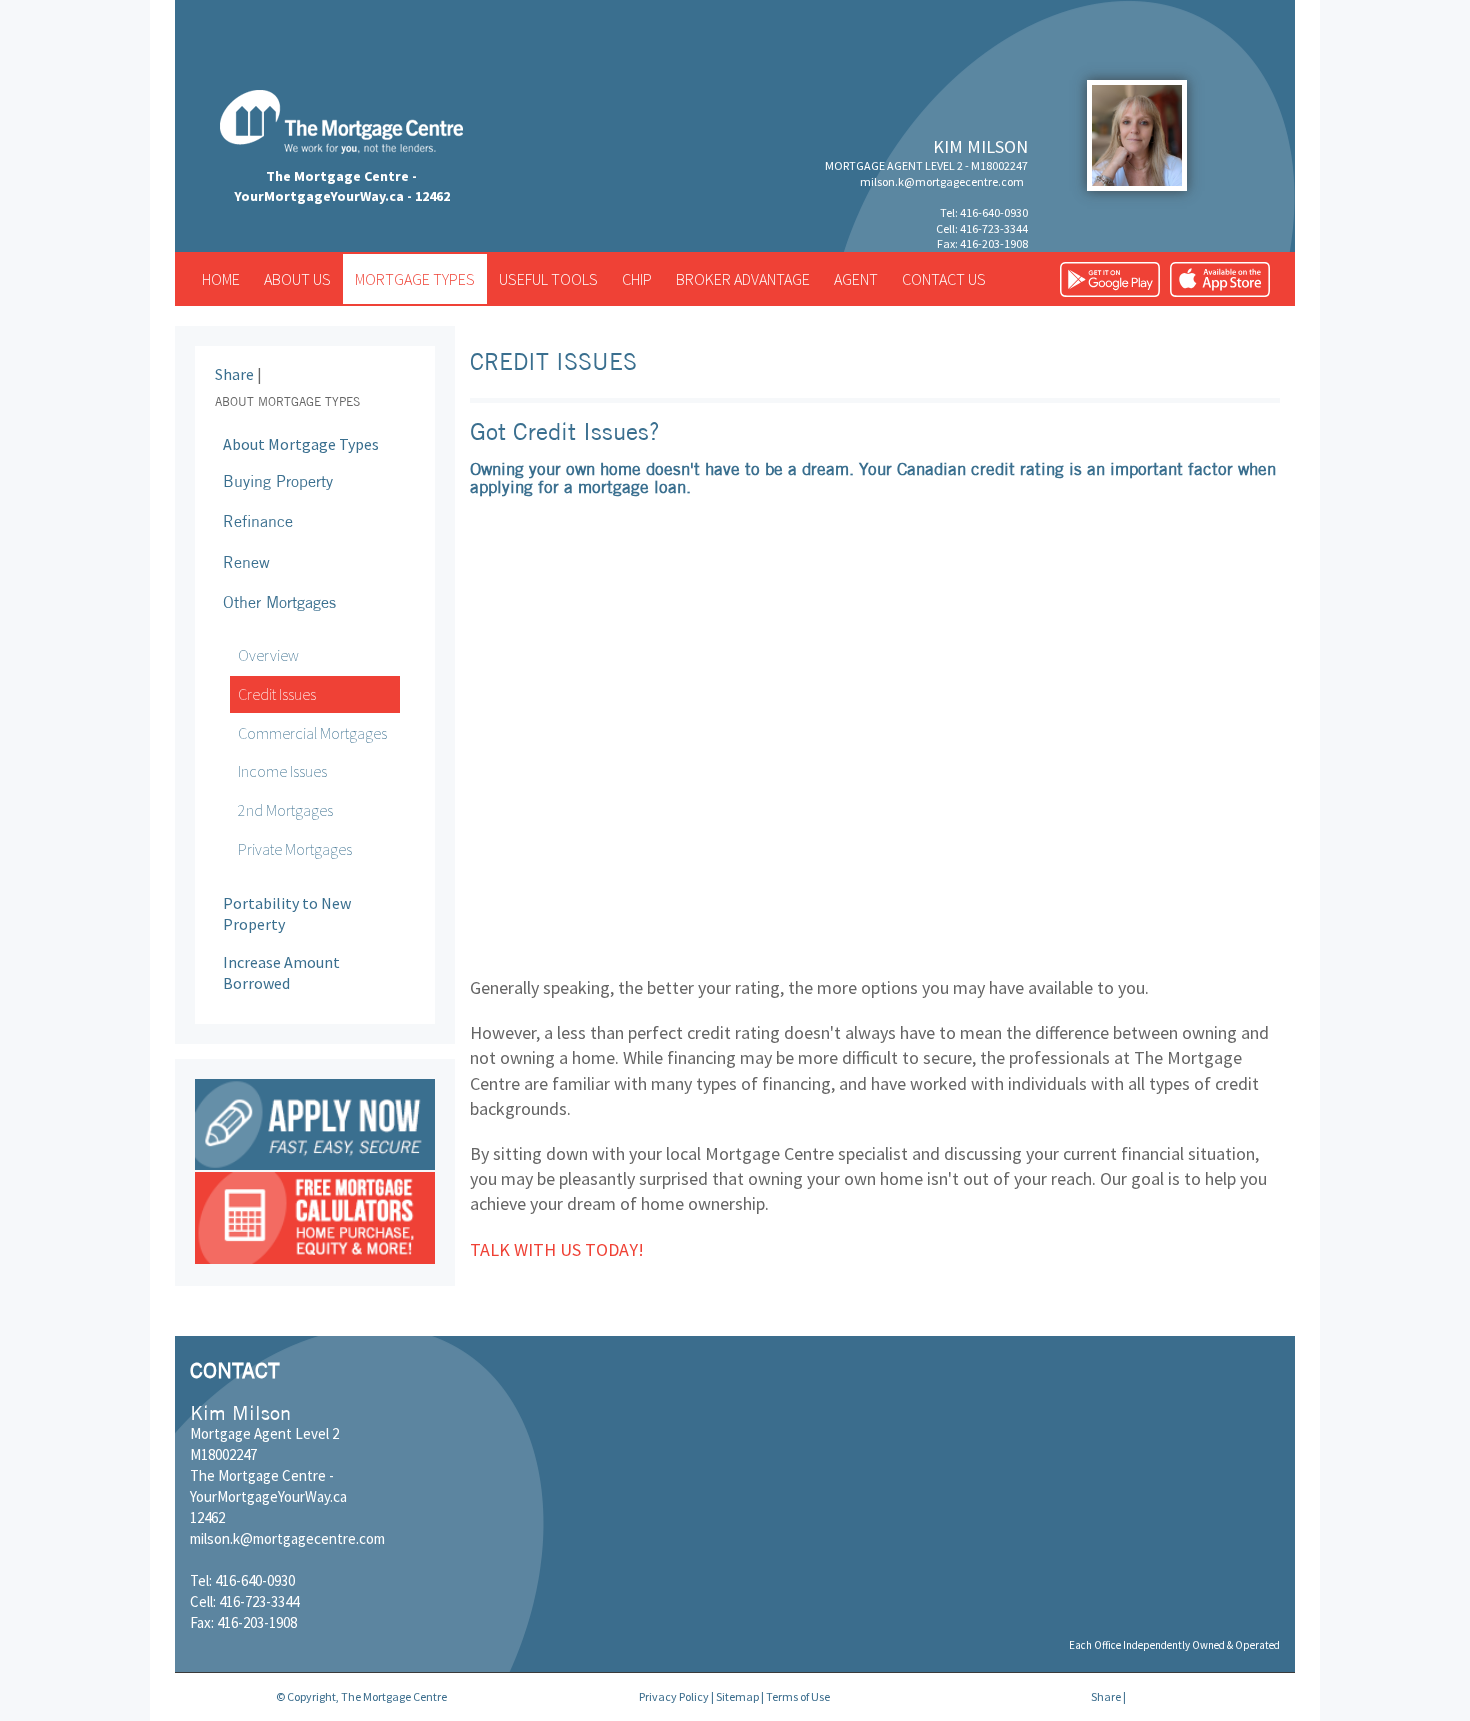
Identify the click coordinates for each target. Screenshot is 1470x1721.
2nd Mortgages (285, 810)
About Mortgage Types (301, 444)
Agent (856, 279)
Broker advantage (743, 279)
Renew (246, 562)
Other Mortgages (279, 602)
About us (297, 279)
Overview (268, 655)
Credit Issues (277, 694)
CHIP (637, 279)
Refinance (258, 521)
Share (234, 374)
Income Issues (282, 771)
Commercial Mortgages (312, 733)
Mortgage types (415, 279)
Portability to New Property (287, 913)
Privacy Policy (674, 1696)
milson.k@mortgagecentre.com (942, 181)
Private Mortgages (295, 849)
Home (221, 279)
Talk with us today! (557, 1249)
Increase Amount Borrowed (281, 972)
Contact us (944, 279)
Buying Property (278, 481)
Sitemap (737, 1696)
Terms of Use (798, 1696)
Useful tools (548, 279)
